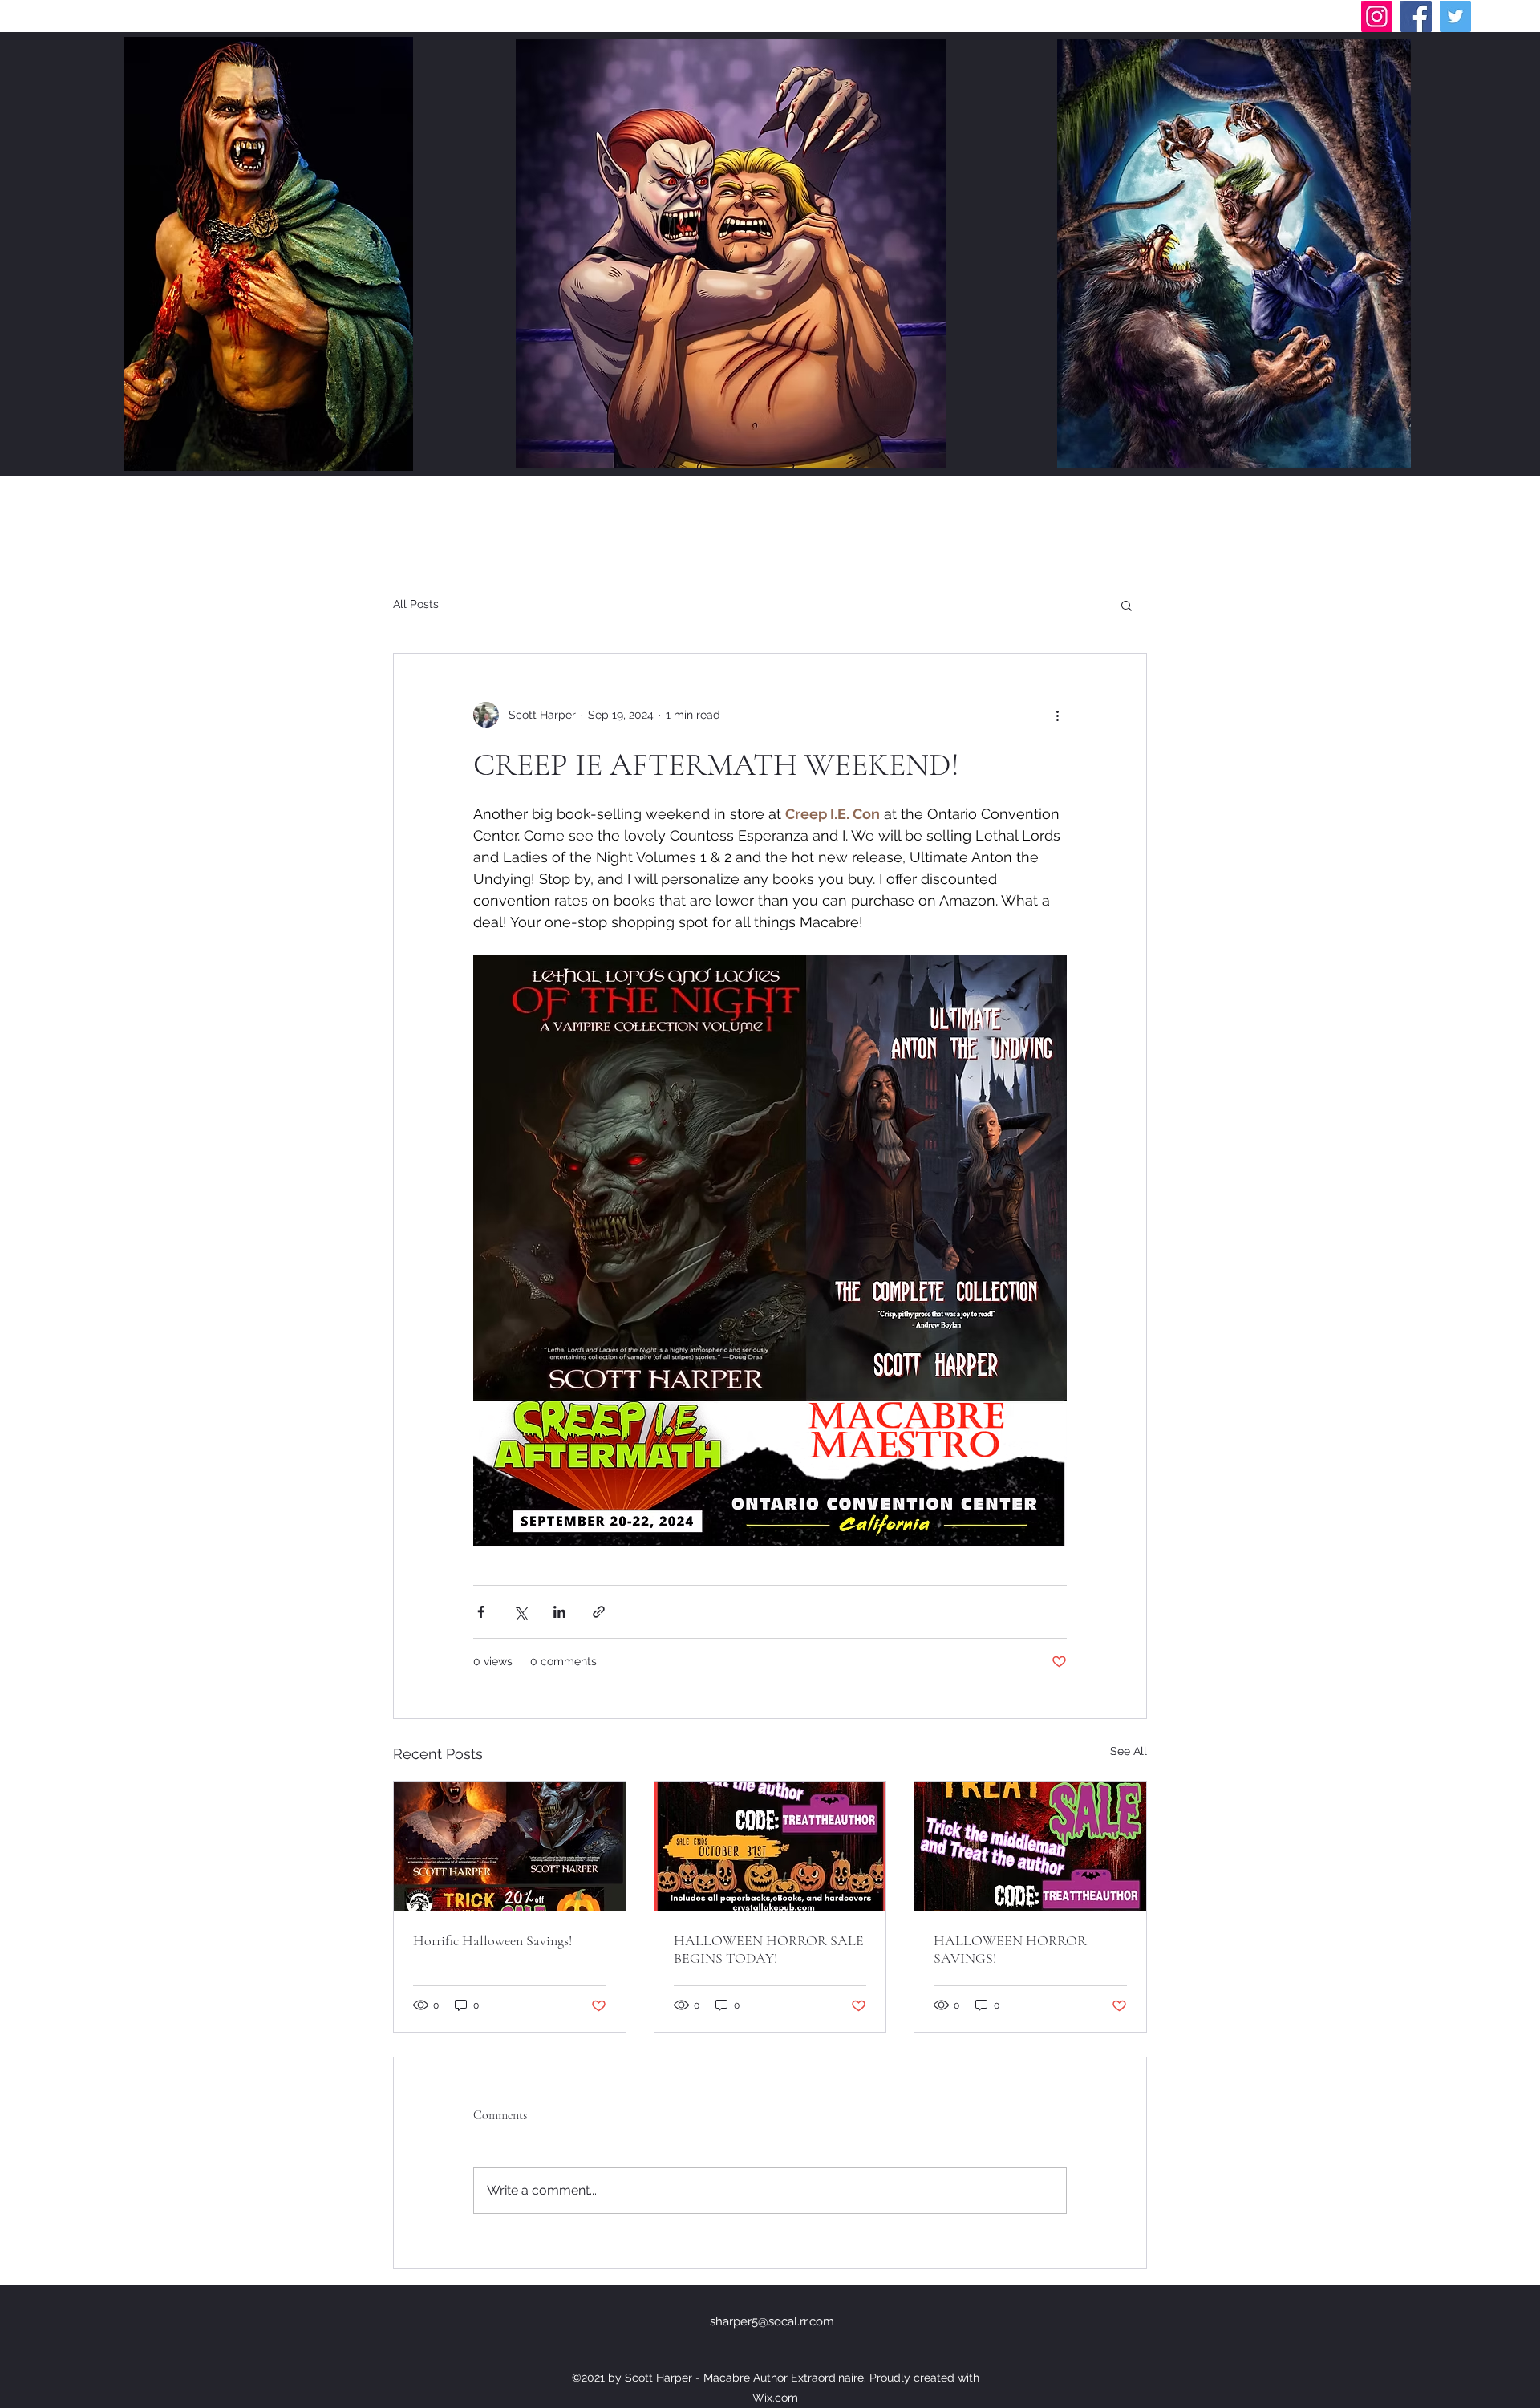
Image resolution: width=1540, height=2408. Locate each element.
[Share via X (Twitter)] (520, 1612)
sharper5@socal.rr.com (772, 2321)
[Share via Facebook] (481, 1612)
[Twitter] (1455, 16)
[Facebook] (1416, 16)
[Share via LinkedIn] (559, 1612)
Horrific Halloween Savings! (492, 1940)
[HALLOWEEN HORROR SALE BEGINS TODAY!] (770, 1847)
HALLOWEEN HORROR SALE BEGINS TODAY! (769, 1949)
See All (1129, 1751)
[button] (1127, 605)
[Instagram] (1377, 16)
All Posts (416, 604)
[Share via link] (599, 1612)
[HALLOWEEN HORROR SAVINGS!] (1030, 1847)
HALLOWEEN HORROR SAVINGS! (1010, 1949)
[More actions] (1057, 715)
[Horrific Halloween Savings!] (510, 1847)
